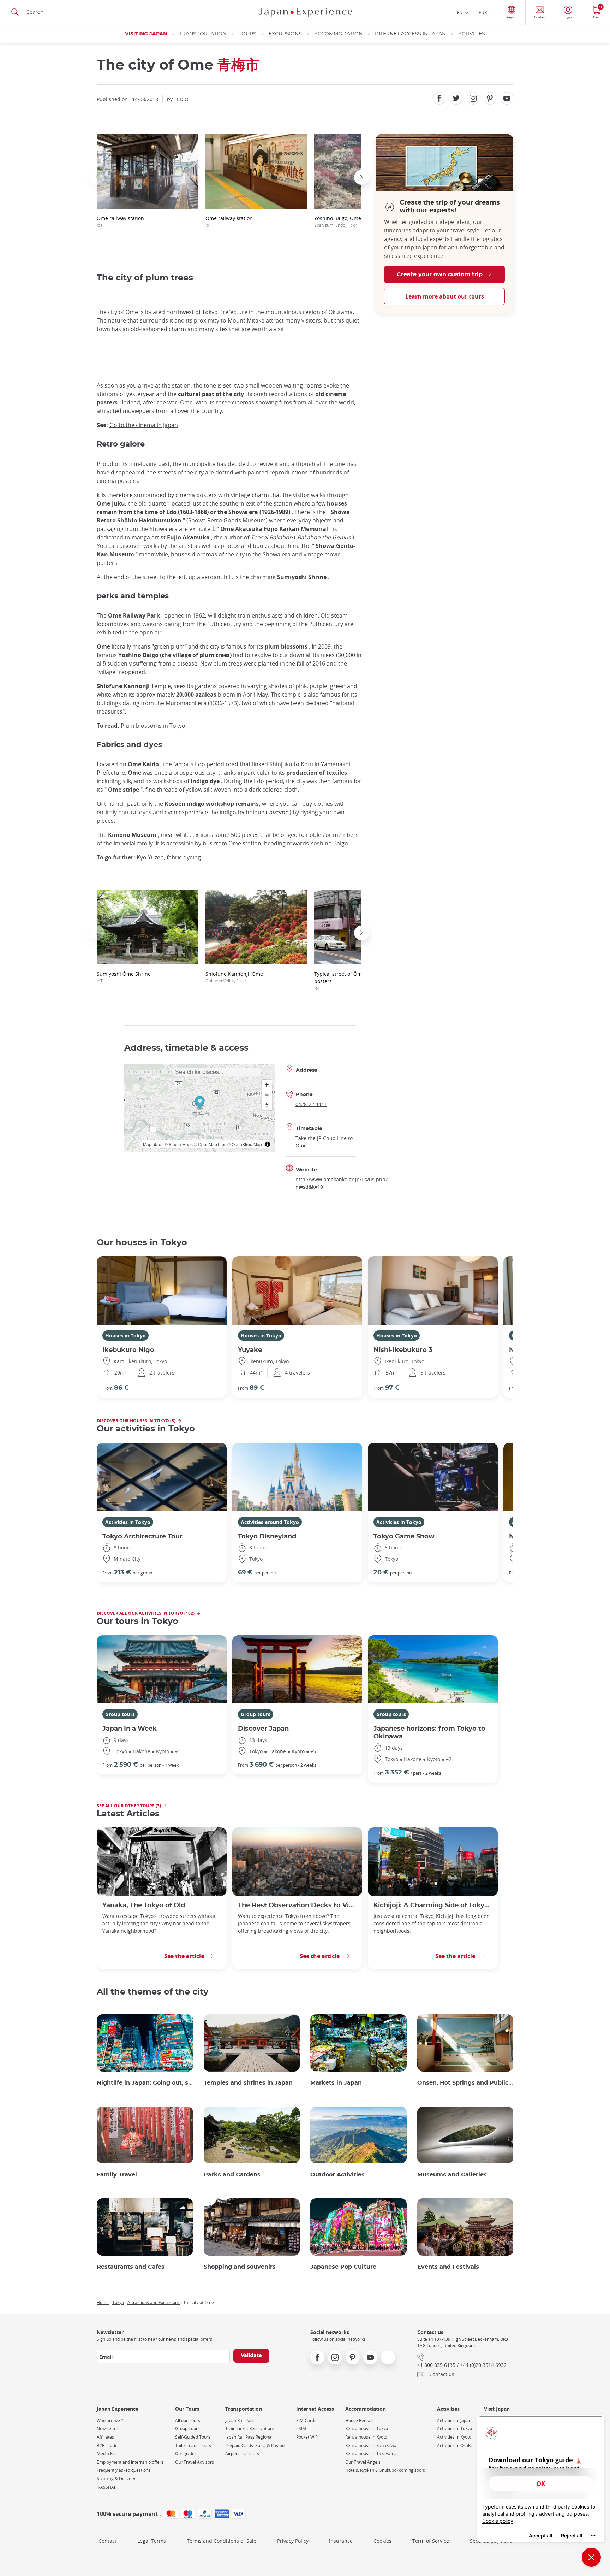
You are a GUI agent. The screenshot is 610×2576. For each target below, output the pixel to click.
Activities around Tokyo (270, 1522)
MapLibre (152, 1144)
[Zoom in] (267, 1085)
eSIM (301, 2429)
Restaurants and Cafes (131, 2267)
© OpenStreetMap (245, 1144)
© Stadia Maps (179, 1144)
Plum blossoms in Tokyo (153, 726)
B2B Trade (107, 2445)
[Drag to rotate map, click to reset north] (267, 1105)
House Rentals (359, 2420)
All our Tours (188, 2420)
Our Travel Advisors (195, 2462)
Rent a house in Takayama (371, 2454)
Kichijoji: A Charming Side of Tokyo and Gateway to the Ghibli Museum (433, 1905)
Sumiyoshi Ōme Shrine (124, 977)
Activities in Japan (454, 2420)
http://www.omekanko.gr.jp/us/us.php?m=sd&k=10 (342, 1183)
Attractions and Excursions (154, 2302)
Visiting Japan (146, 34)
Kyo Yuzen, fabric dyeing (169, 857)
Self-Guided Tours (193, 2437)
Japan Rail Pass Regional (249, 2437)
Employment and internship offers (130, 2462)
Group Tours (187, 2429)
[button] (97, 177)
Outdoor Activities (337, 2175)
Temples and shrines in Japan (248, 2083)
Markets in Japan (336, 2083)
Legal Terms (152, 2541)
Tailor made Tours (193, 2445)
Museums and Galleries (452, 2175)
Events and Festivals (448, 2267)
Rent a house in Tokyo (367, 2429)
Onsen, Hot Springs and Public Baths (465, 2083)
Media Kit (106, 2454)
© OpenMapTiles (210, 1144)
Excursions (285, 34)
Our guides (186, 2454)
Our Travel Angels (363, 2462)
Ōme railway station (120, 221)
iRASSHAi (106, 2487)
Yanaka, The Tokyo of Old (144, 1905)
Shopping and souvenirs (240, 2267)
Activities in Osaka (455, 2445)
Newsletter (107, 2429)
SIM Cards (306, 2420)
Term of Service (431, 2541)
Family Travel (117, 2175)
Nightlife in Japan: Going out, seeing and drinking (145, 2083)
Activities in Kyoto (454, 2437)
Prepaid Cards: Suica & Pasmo (255, 2445)
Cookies (382, 2541)
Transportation (203, 34)
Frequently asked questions (124, 2470)
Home (103, 2302)
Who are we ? (110, 2420)
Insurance (341, 2541)
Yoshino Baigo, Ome (338, 221)
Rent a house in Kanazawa (371, 2445)
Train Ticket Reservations (250, 2429)
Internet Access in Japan (410, 34)
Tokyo (118, 2302)
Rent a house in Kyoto (366, 2437)
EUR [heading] (483, 12)
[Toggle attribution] (268, 1144)
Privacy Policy (293, 2541)
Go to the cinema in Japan (144, 425)
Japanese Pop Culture (343, 2267)
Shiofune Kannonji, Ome (234, 977)
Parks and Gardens (232, 2175)
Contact (107, 2541)
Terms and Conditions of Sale (222, 2541)
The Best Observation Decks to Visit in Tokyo (297, 1905)
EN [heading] (460, 12)
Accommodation (338, 34)
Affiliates (105, 2437)
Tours (247, 34)
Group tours (120, 1714)
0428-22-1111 (311, 1104)
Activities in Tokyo (128, 1522)
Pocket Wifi (307, 2437)
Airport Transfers (242, 2454)
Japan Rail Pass (240, 2420)
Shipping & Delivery (116, 2479)
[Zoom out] (267, 1095)
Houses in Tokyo (125, 1336)
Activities (472, 34)
